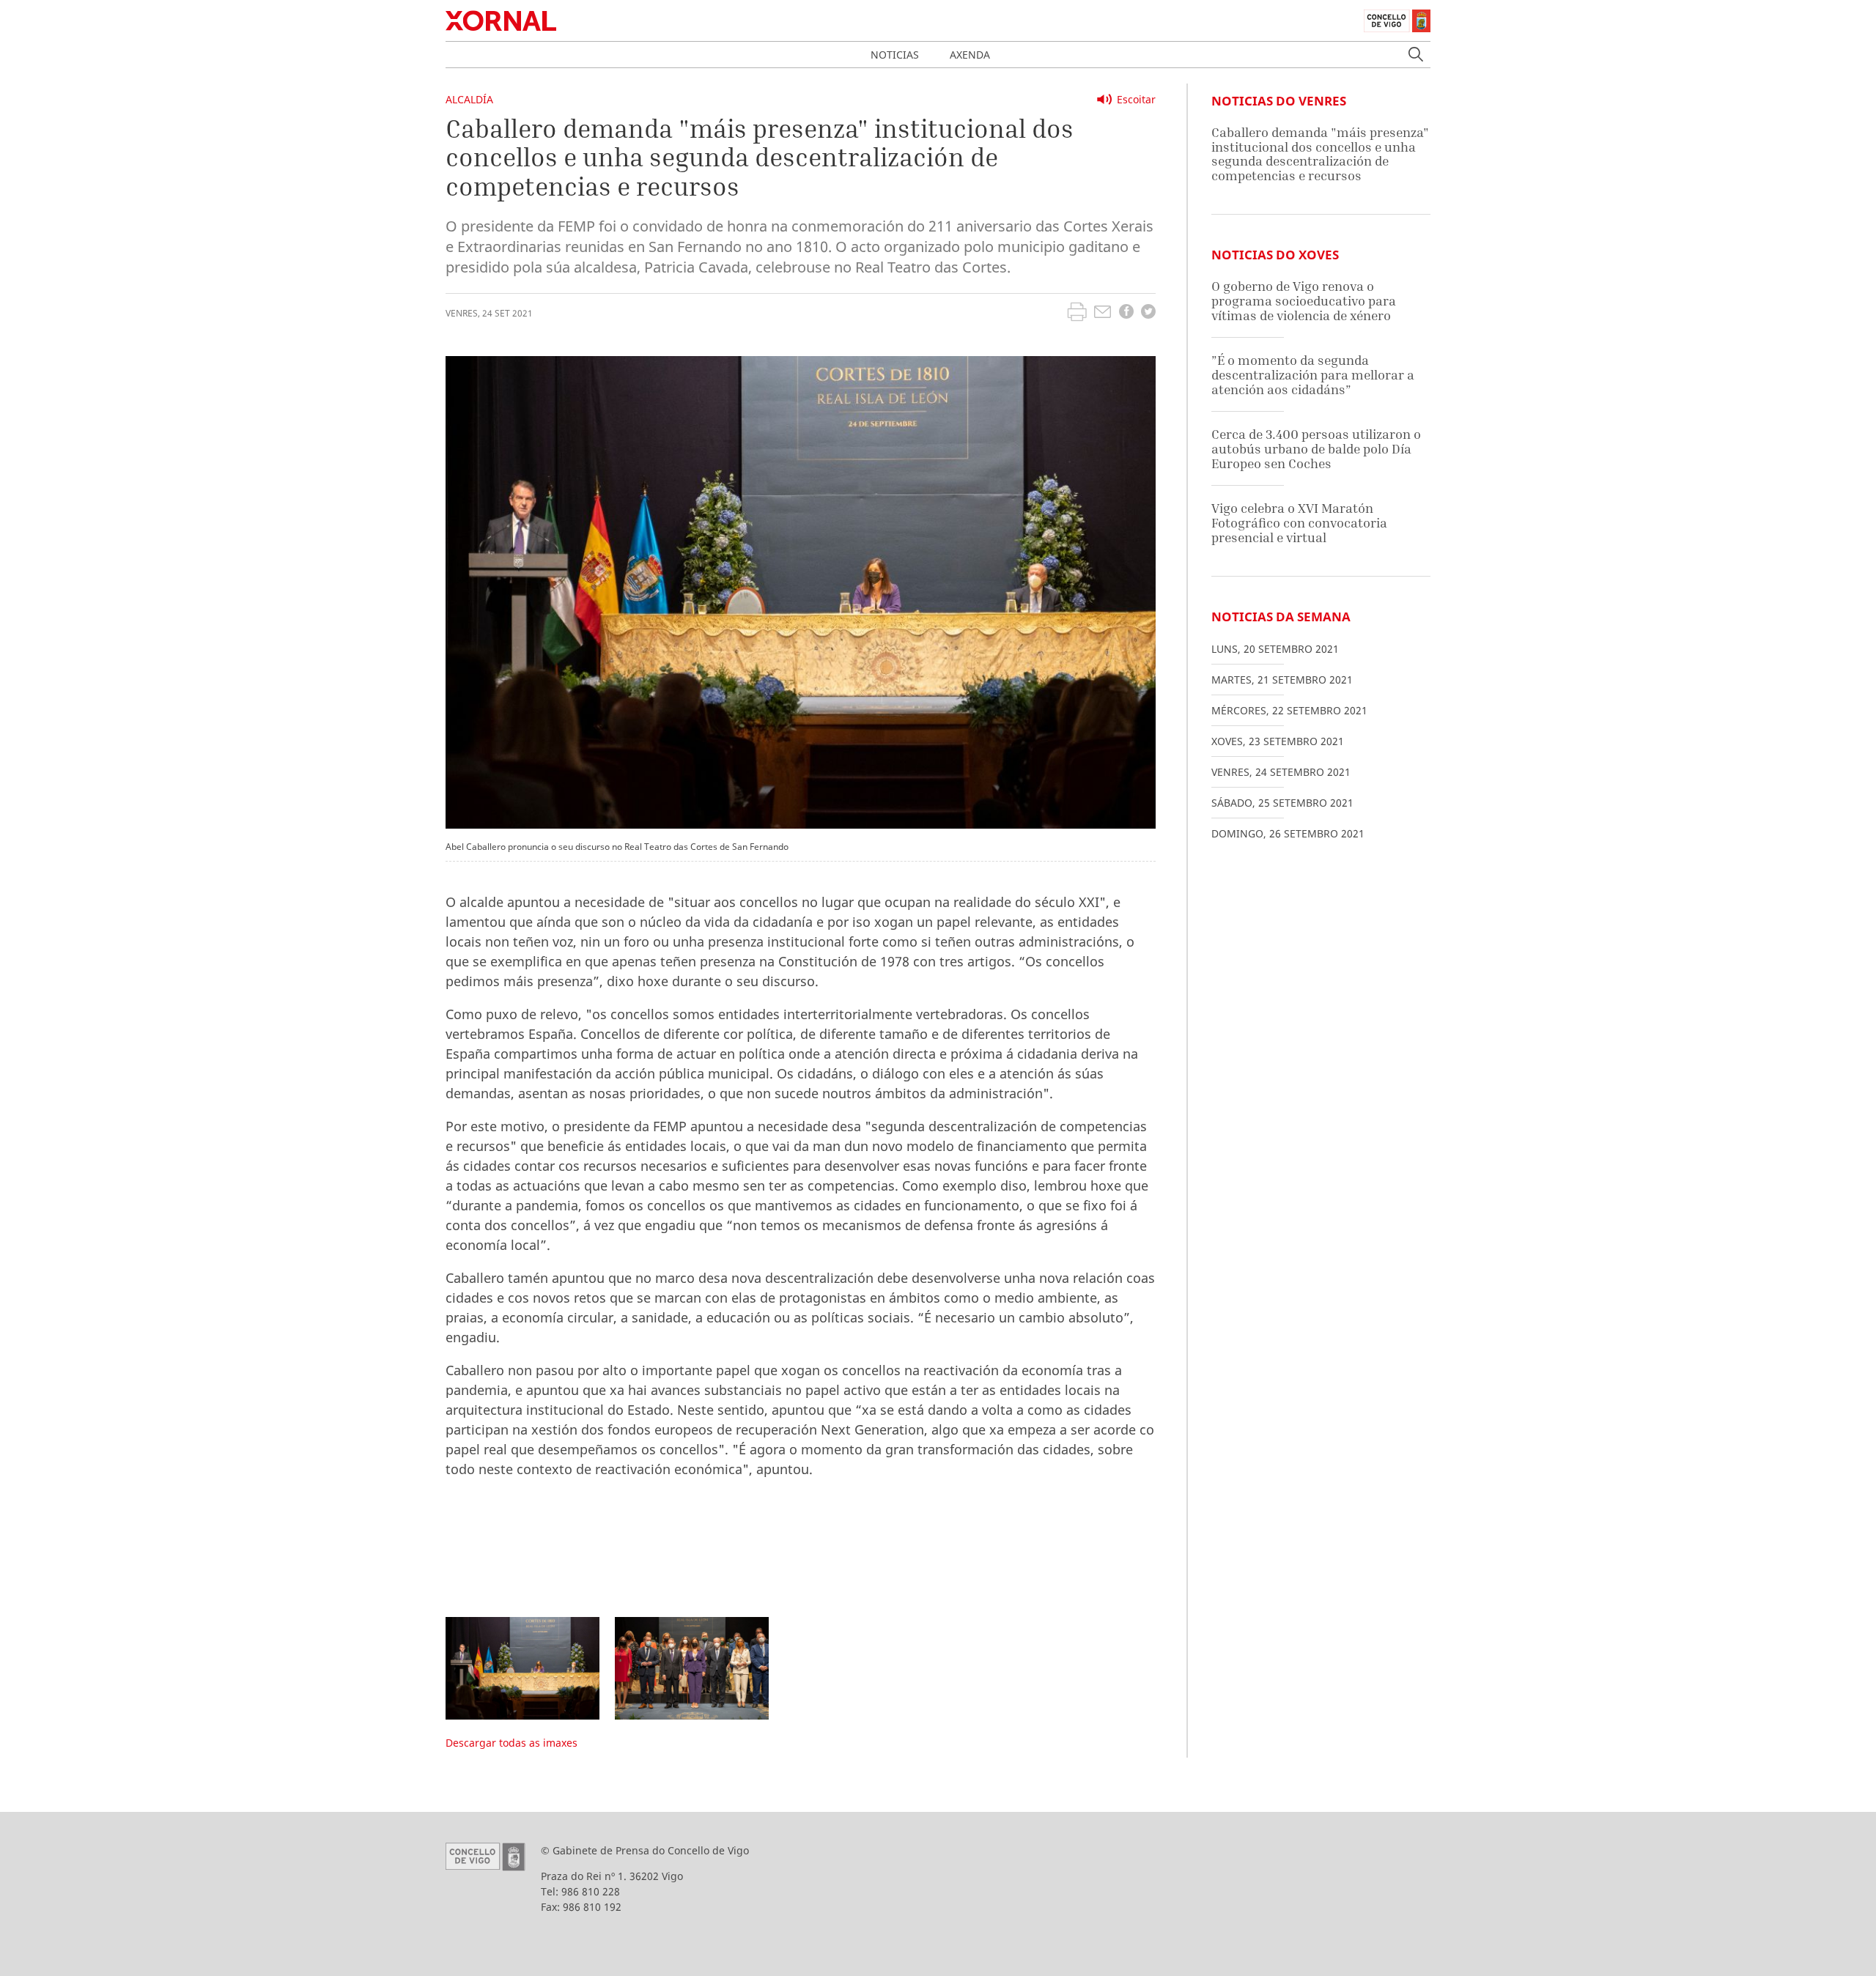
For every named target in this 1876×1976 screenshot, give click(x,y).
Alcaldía (469, 99)
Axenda (970, 55)
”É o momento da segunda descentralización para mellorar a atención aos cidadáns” (1313, 374)
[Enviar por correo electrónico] (1103, 314)
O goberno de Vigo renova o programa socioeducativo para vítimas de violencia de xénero (1304, 300)
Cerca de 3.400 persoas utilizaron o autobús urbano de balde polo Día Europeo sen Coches (1316, 448)
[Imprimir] (1077, 314)
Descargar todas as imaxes (512, 1743)
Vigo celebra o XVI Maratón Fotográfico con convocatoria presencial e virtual (1299, 522)
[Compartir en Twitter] (1148, 313)
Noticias (895, 55)
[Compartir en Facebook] (1126, 313)
